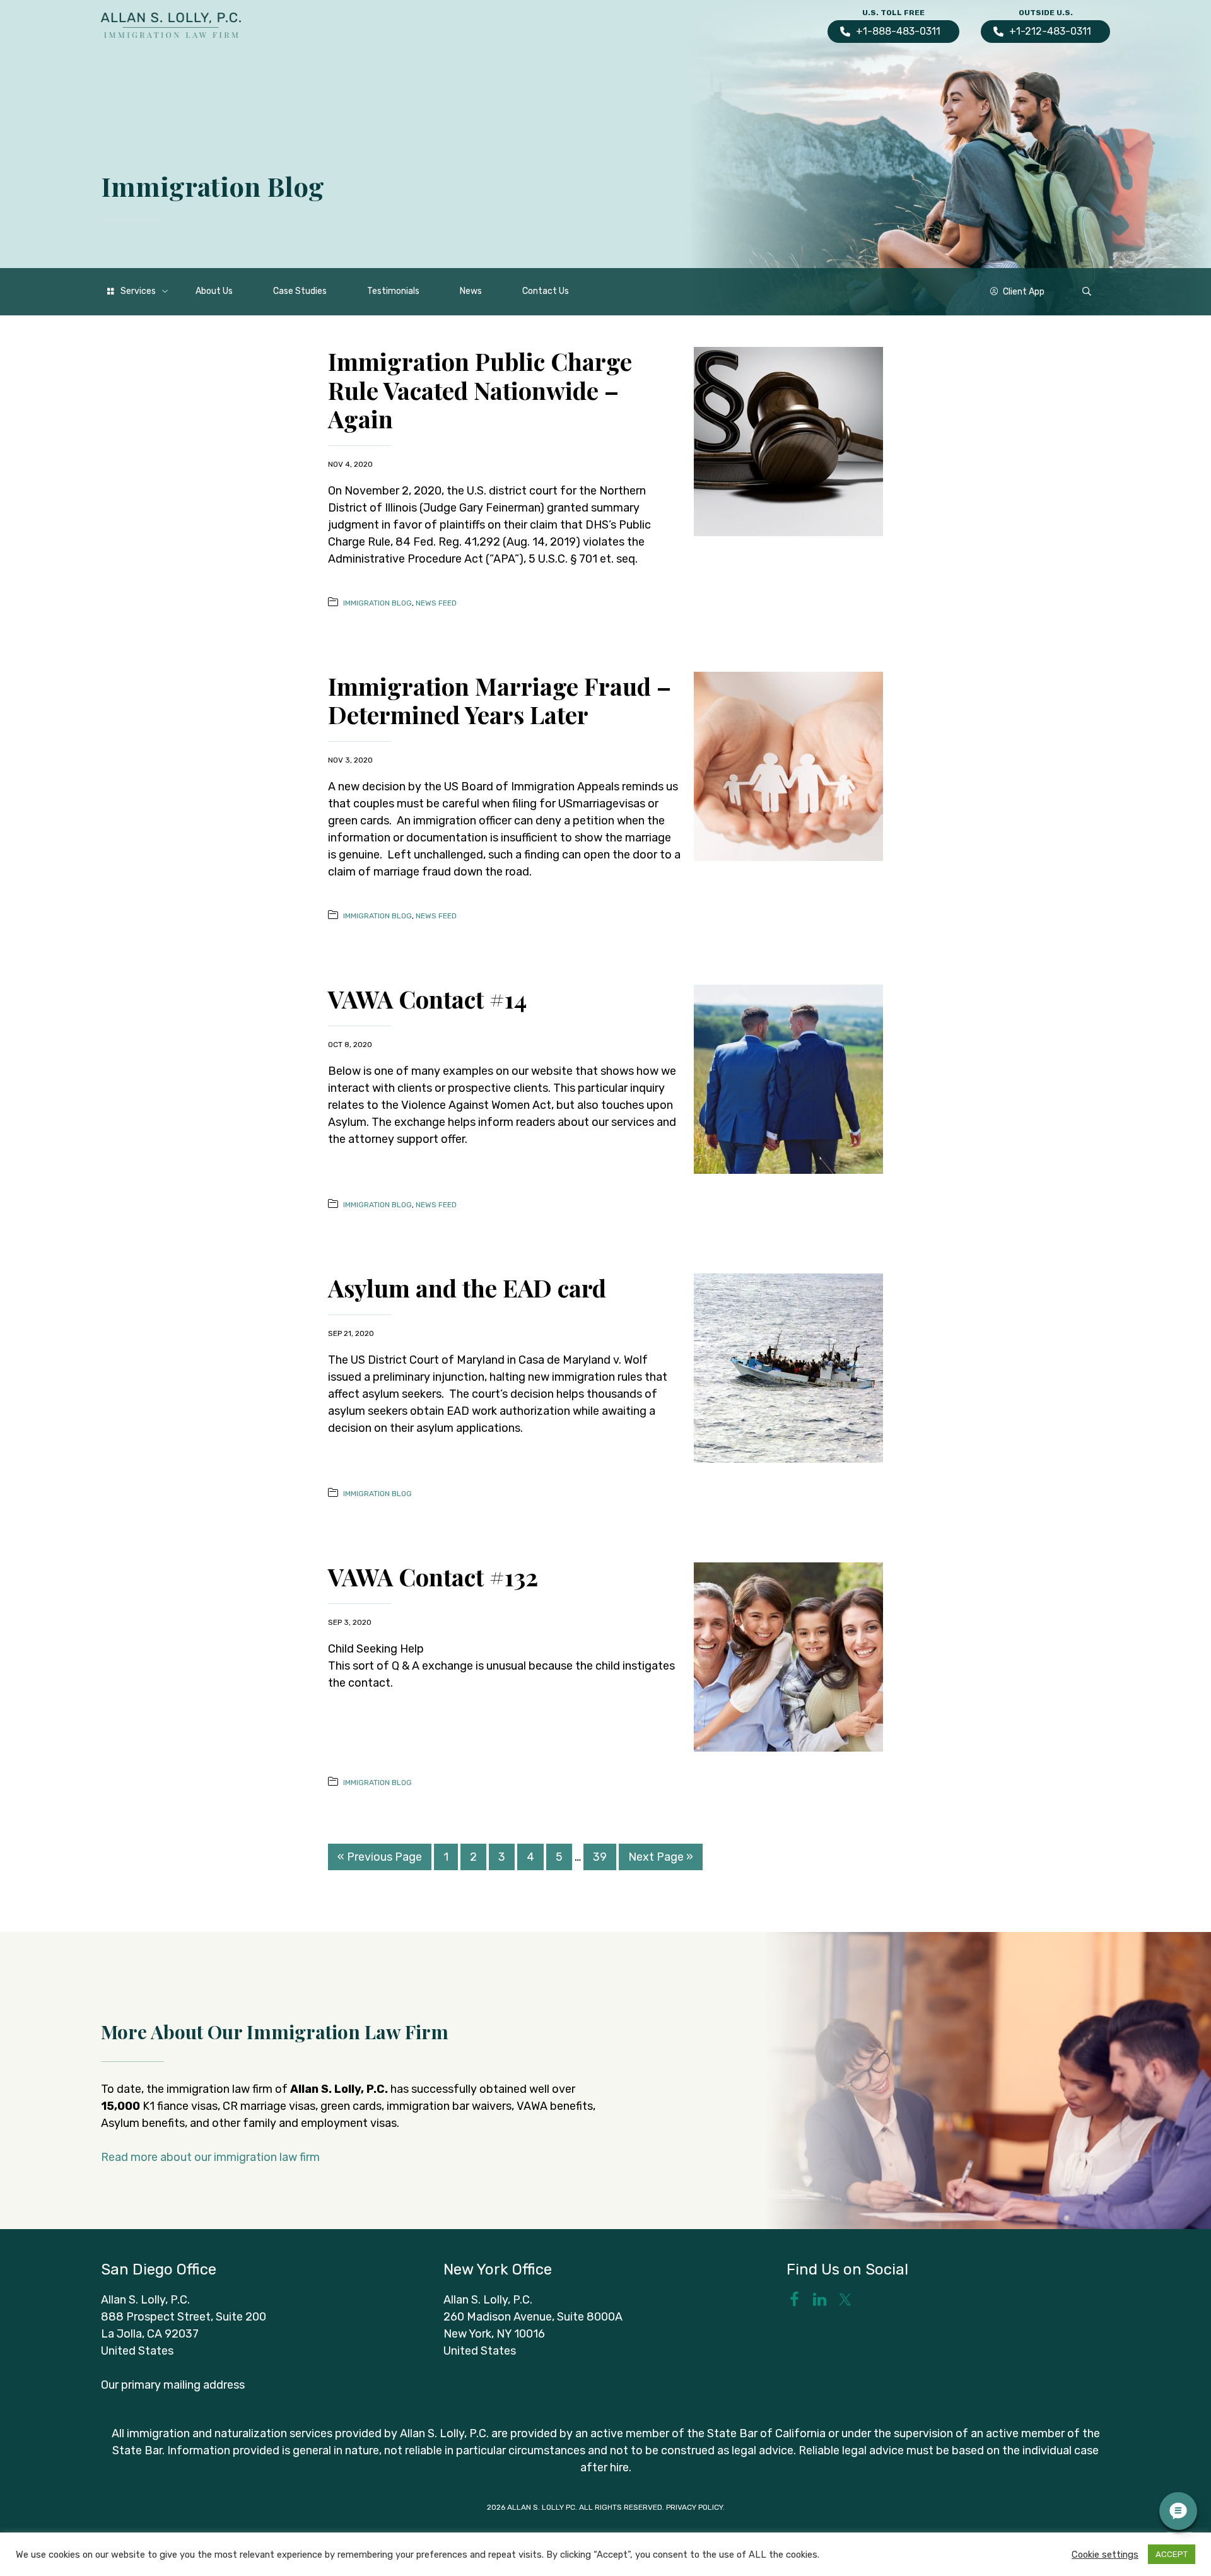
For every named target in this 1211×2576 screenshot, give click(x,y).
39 (600, 1857)
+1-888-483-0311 (898, 31)
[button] (1087, 292)
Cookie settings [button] (1105, 2555)
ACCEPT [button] (1172, 2554)
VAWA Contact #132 (433, 1577)
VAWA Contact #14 (427, 999)
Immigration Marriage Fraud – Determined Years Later (500, 700)
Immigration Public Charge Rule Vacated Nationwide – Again (480, 390)
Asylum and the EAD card (467, 1288)
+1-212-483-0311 (1050, 31)
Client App (1024, 292)
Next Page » (661, 1857)
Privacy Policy (694, 2507)
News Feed (436, 603)
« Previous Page (380, 1857)
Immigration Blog (377, 603)
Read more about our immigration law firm (210, 2157)
